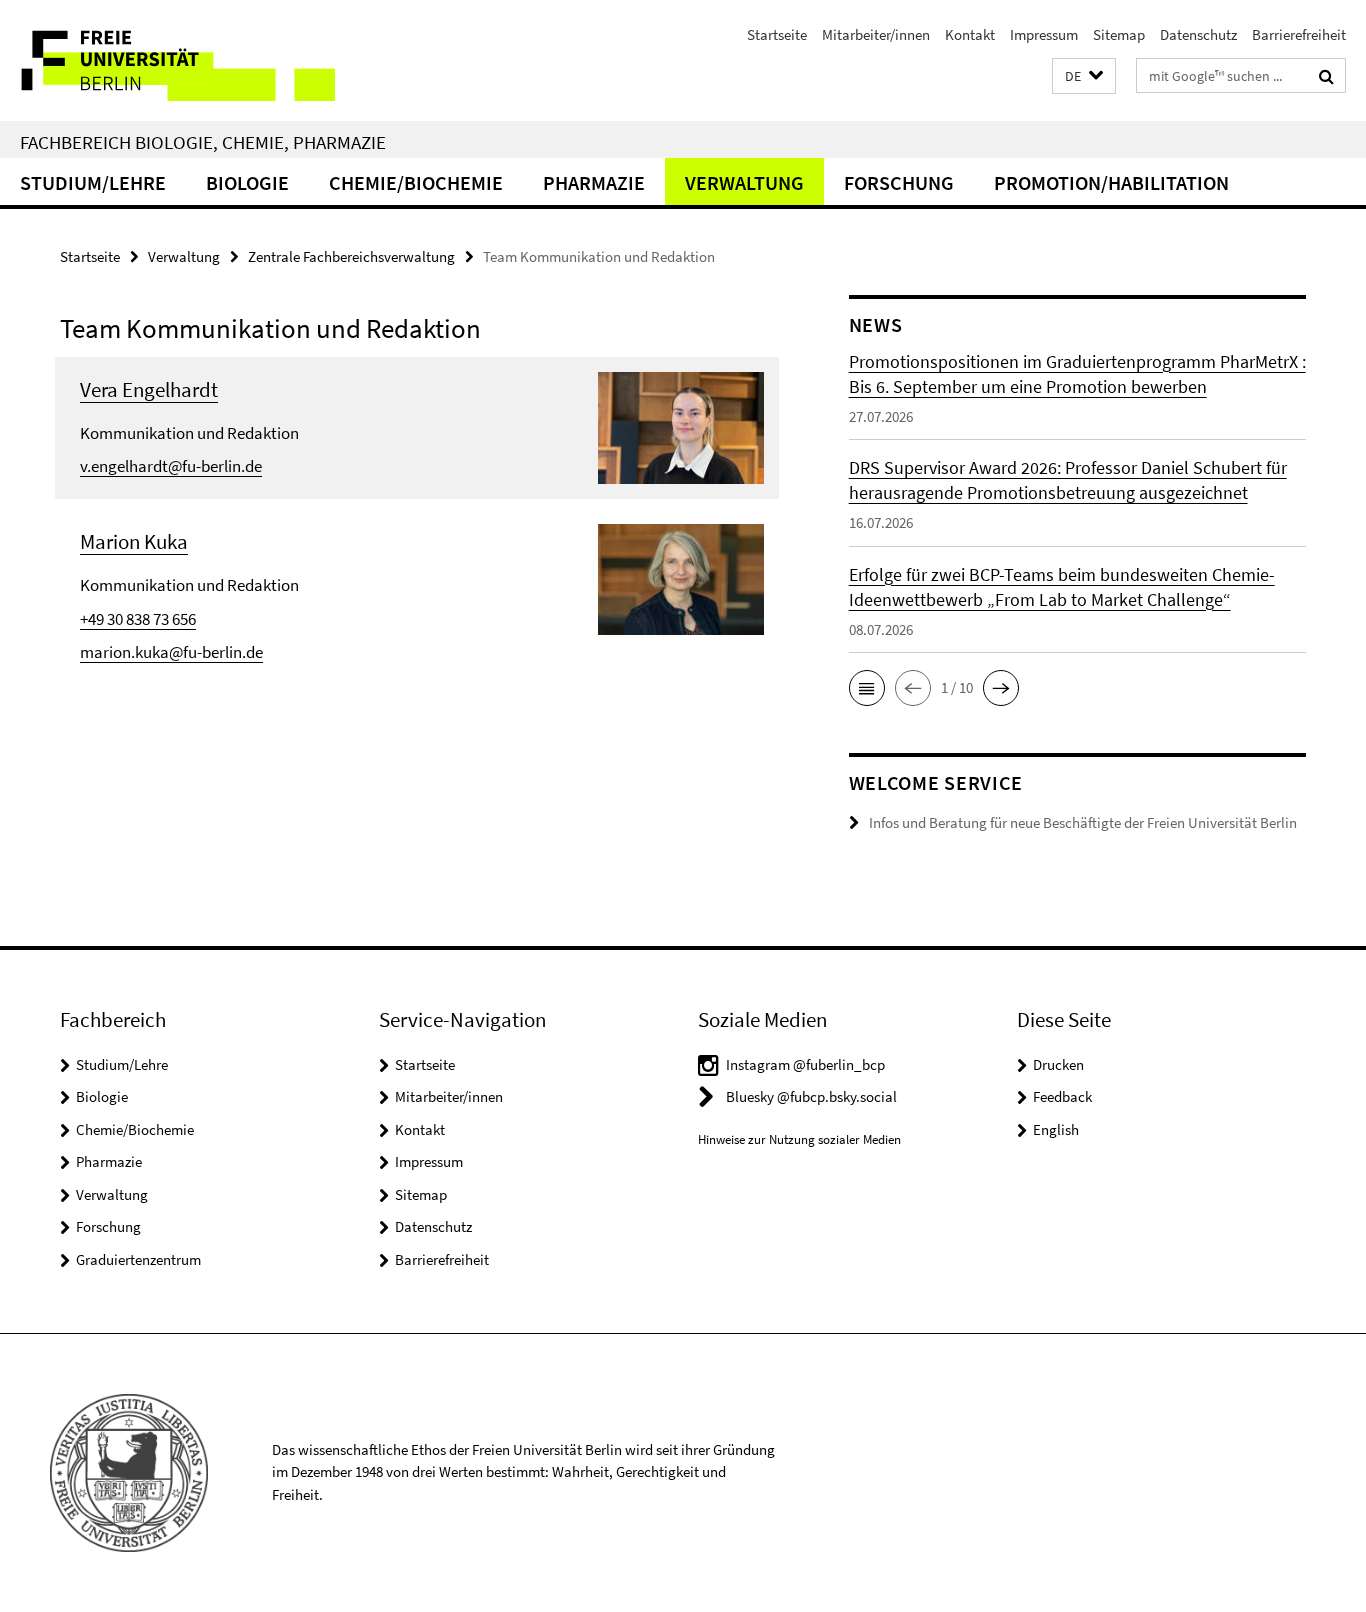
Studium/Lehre (93, 182)
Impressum (1044, 34)
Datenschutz (1198, 34)
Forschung (899, 182)
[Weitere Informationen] (681, 426)
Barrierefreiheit (1299, 34)
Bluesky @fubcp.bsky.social (811, 1096)
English (1056, 1129)
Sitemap (1119, 34)
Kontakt (970, 34)
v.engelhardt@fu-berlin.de (171, 466)
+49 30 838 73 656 (138, 619)
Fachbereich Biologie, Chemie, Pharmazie (203, 142)
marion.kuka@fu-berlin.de (171, 652)
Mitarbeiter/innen (876, 34)
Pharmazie (594, 182)
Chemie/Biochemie (416, 182)
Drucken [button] (1058, 1064)
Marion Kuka (134, 541)
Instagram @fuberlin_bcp (805, 1064)
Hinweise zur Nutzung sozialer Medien (799, 1139)
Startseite (777, 34)
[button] (1084, 76)
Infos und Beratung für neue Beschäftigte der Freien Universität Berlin (1083, 822)
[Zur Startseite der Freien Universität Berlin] (167, 60)
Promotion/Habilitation (1111, 182)
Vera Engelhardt (149, 389)
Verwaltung (744, 182)
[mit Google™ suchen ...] (1326, 76)
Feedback (1062, 1096)
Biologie (247, 182)
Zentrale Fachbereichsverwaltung (351, 256)
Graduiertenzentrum (138, 1259)
